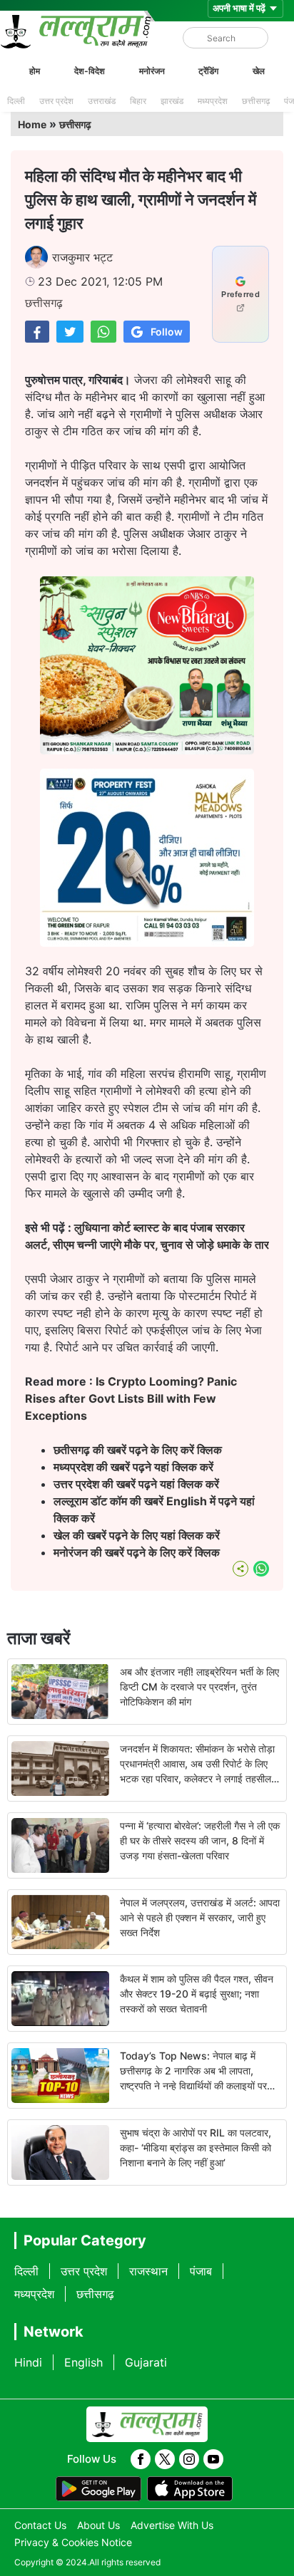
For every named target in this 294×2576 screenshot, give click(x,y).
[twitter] (165, 2459)
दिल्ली (16, 101)
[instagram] (189, 2459)
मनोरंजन (152, 71)
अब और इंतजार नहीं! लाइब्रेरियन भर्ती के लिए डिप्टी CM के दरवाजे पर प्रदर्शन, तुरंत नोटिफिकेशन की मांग (199, 1687)
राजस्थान (148, 2271)
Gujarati (146, 2362)
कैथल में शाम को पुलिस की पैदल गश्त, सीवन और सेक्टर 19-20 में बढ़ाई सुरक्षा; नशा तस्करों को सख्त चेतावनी (197, 1994)
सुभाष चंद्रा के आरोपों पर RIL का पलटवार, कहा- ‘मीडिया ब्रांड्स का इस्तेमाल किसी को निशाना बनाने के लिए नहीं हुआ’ (196, 2147)
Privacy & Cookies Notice (73, 2542)
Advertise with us (172, 2525)
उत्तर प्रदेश (56, 101)
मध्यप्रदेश (213, 101)
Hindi (28, 2362)
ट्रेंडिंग (208, 71)
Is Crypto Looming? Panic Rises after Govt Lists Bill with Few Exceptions (131, 1398)
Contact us (40, 2525)
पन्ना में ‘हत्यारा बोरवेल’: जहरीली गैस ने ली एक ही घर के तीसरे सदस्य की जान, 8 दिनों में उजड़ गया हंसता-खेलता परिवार (200, 1840)
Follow (167, 332)
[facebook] (141, 2459)
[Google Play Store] (98, 2489)
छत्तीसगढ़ (256, 101)
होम (35, 71)
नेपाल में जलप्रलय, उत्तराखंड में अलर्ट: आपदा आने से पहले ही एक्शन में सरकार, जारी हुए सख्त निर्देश (200, 1917)
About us (98, 2525)
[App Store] (190, 2489)
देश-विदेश (90, 71)
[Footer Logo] (147, 2424)
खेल (259, 71)
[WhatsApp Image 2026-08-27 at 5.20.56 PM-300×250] (147, 942)
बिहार (138, 101)
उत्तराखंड (102, 101)
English (83, 2362)
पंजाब (201, 2271)
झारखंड (172, 101)
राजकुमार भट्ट (82, 257)
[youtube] (213, 2459)
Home (32, 124)
